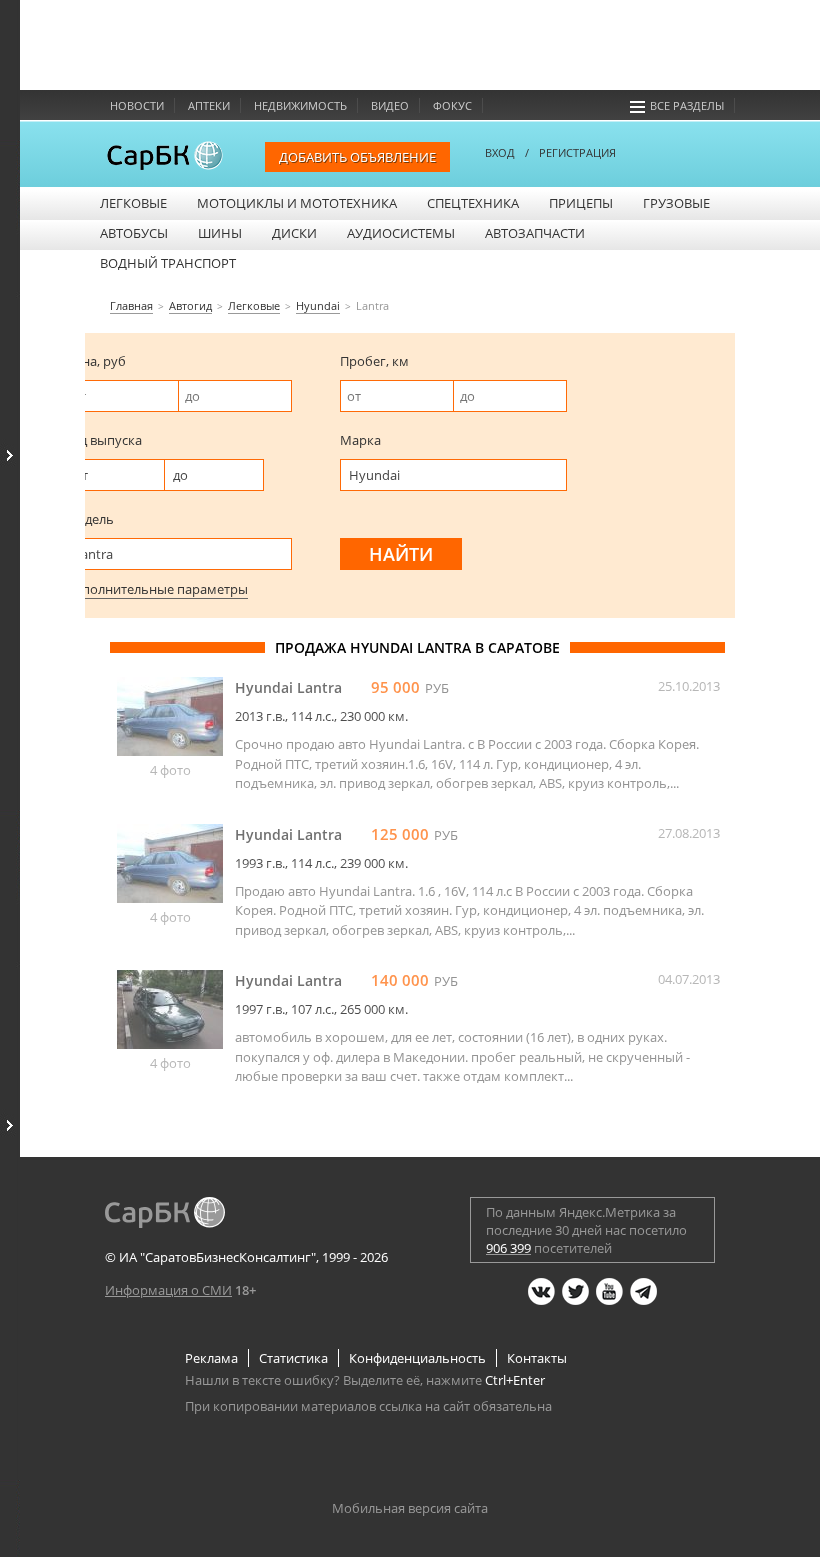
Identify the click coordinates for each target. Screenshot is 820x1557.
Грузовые (676, 203)
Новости (137, 105)
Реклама (211, 1358)
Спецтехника (473, 203)
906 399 (508, 1248)
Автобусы (134, 233)
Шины (220, 233)
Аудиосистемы (401, 233)
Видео (390, 105)
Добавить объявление (357, 157)
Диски (294, 233)
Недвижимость (300, 105)
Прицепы (581, 203)
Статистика (293, 1358)
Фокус (452, 105)
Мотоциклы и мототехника (297, 203)
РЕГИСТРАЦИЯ (577, 152)
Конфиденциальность (417, 1358)
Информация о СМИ (168, 1290)
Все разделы (687, 105)
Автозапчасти (535, 233)
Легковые (133, 203)
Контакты (537, 1358)
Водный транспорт (168, 263)
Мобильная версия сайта (410, 1508)
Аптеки (209, 105)
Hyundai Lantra (288, 687)
